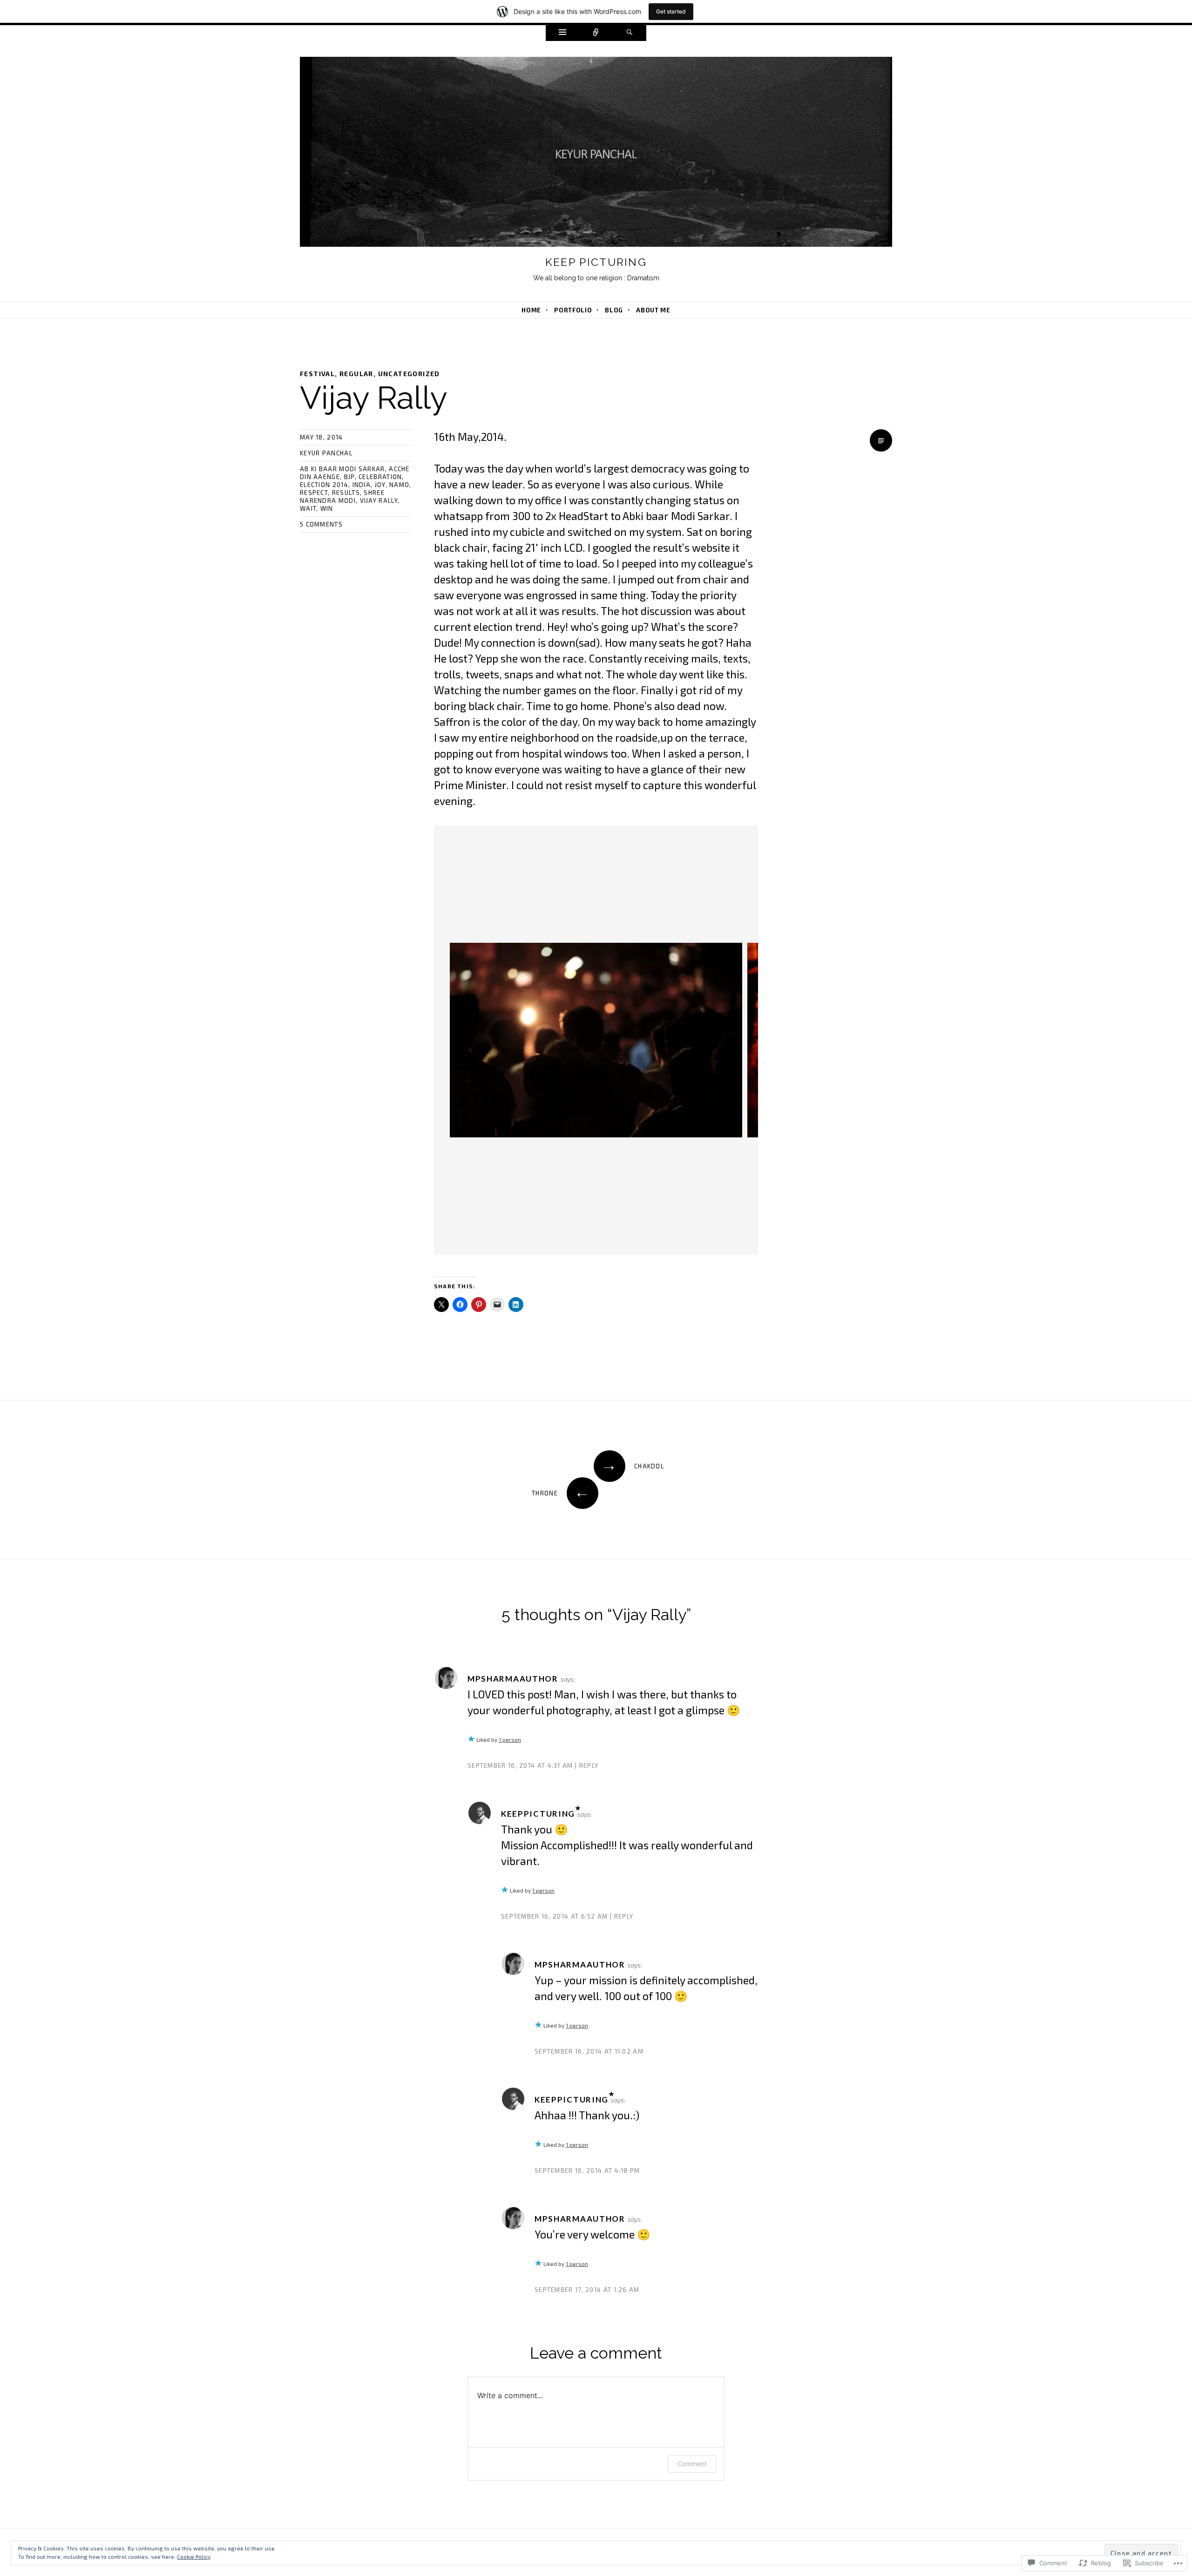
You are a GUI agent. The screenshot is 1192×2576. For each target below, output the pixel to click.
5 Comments (321, 524)
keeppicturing (538, 1814)
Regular (356, 374)
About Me (653, 310)
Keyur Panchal (326, 453)
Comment (692, 2464)
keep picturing (596, 262)
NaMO (399, 485)
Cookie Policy (194, 2556)
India (362, 485)
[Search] (630, 33)
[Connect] (596, 33)
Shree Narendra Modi (342, 497)
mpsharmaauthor (513, 1679)
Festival (317, 374)
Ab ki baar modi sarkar (342, 469)
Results (346, 493)
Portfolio (573, 310)
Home (531, 310)
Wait (308, 508)
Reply (589, 1765)
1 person (510, 1739)
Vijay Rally (379, 500)
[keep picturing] (596, 154)
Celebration (380, 477)
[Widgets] (562, 33)
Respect (314, 493)
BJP (349, 477)
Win (327, 508)
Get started (671, 11)
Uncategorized (409, 374)
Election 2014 (324, 485)
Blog (614, 310)
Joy (380, 485)
